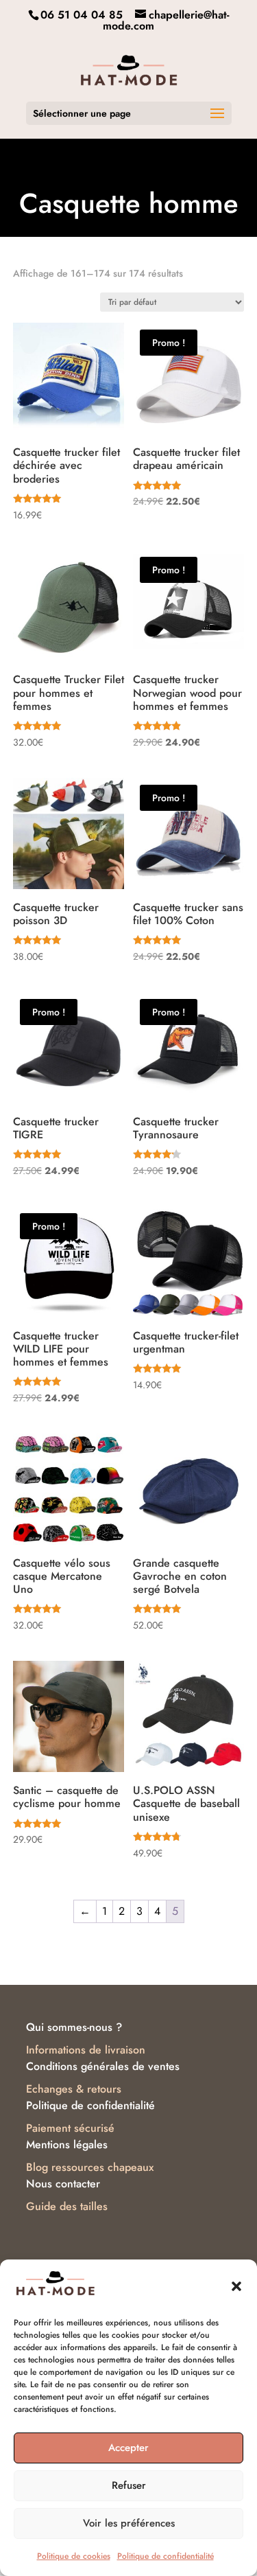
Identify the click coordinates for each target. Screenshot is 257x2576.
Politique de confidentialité (166, 2556)
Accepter (128, 2448)
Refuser (129, 2485)
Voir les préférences (129, 2523)
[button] (236, 2286)
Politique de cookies (74, 2556)
